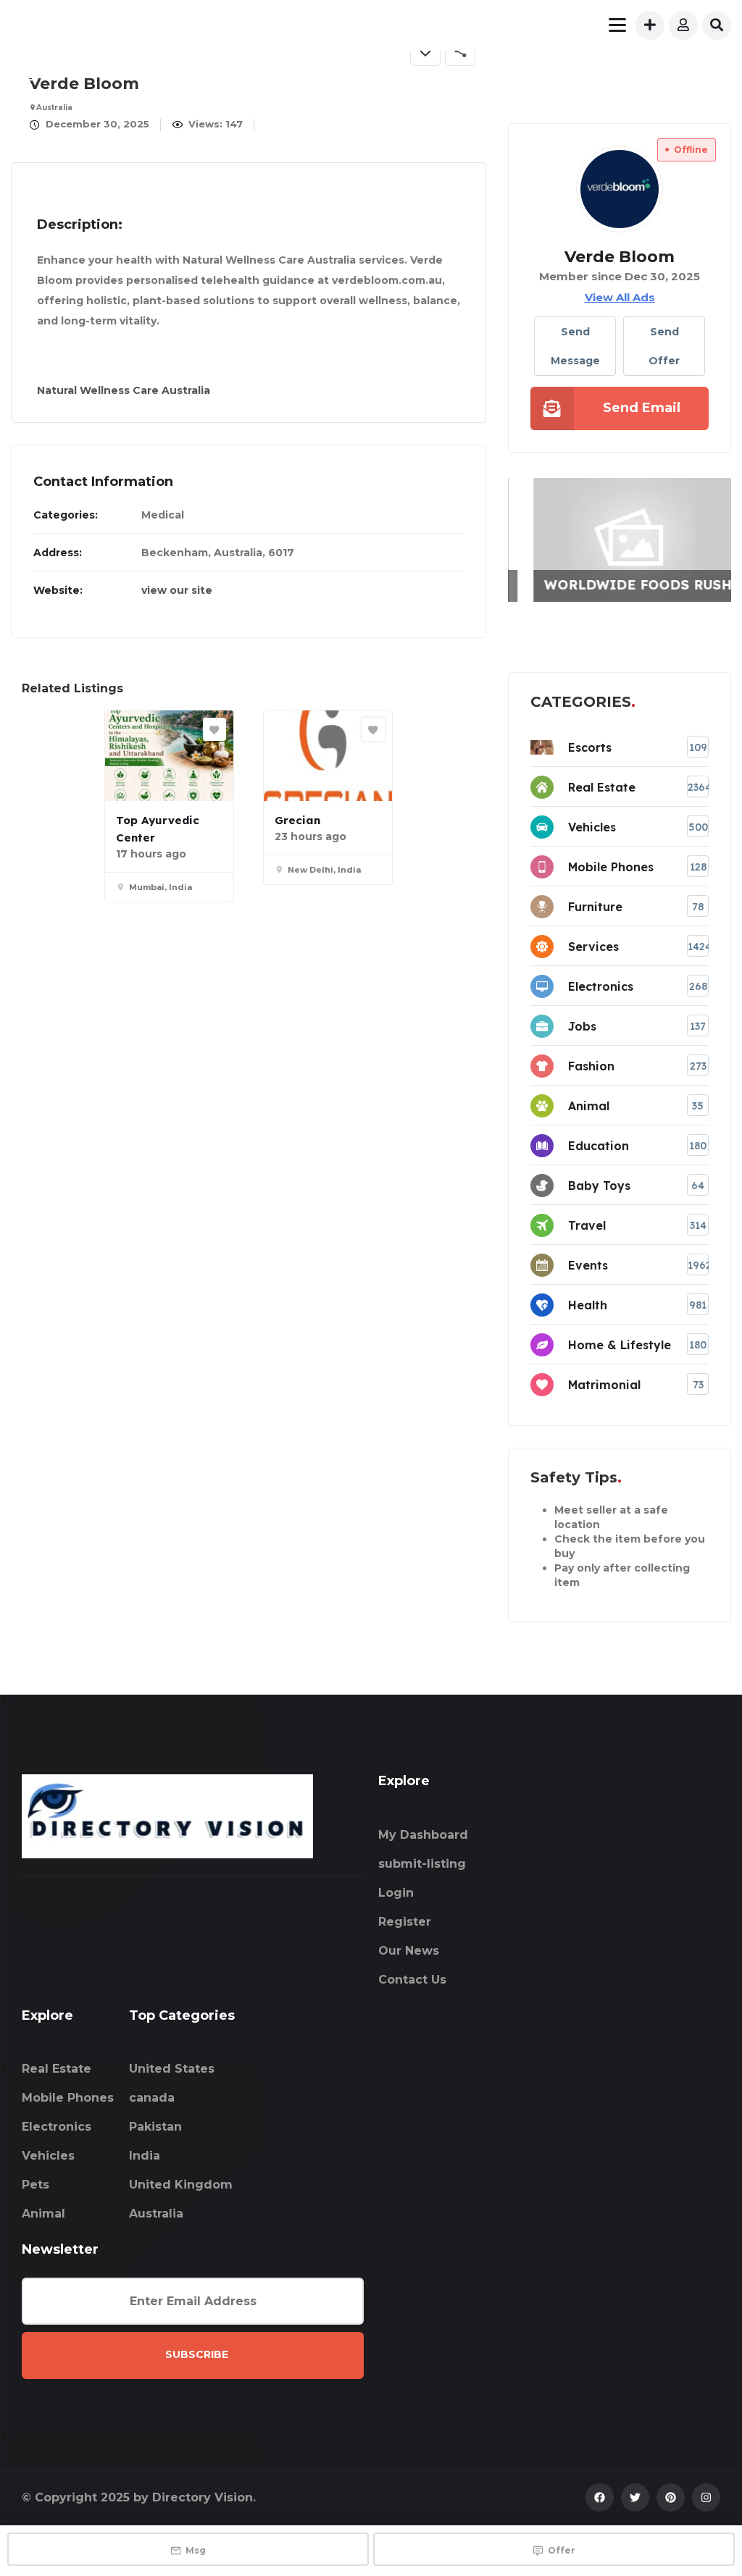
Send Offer (664, 346)
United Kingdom (181, 2185)
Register (405, 1922)
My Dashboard (423, 1835)
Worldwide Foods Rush (625, 585)
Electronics (57, 2127)
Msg (196, 2550)
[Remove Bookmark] (425, 51)
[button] (468, 80)
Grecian (297, 820)
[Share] (460, 51)
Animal (43, 2214)
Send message (575, 346)
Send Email (642, 408)
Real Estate (57, 2069)
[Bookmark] (214, 729)
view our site (177, 590)
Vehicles (48, 2156)
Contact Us (412, 1980)
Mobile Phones (68, 2098)
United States (172, 2069)
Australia (156, 2214)
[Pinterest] (671, 2497)
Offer (562, 2550)
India (145, 2156)
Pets (36, 2185)
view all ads (620, 297)
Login (396, 1893)
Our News (409, 1951)
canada (152, 2098)
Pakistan (155, 2127)
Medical (163, 515)
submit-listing (422, 1864)
